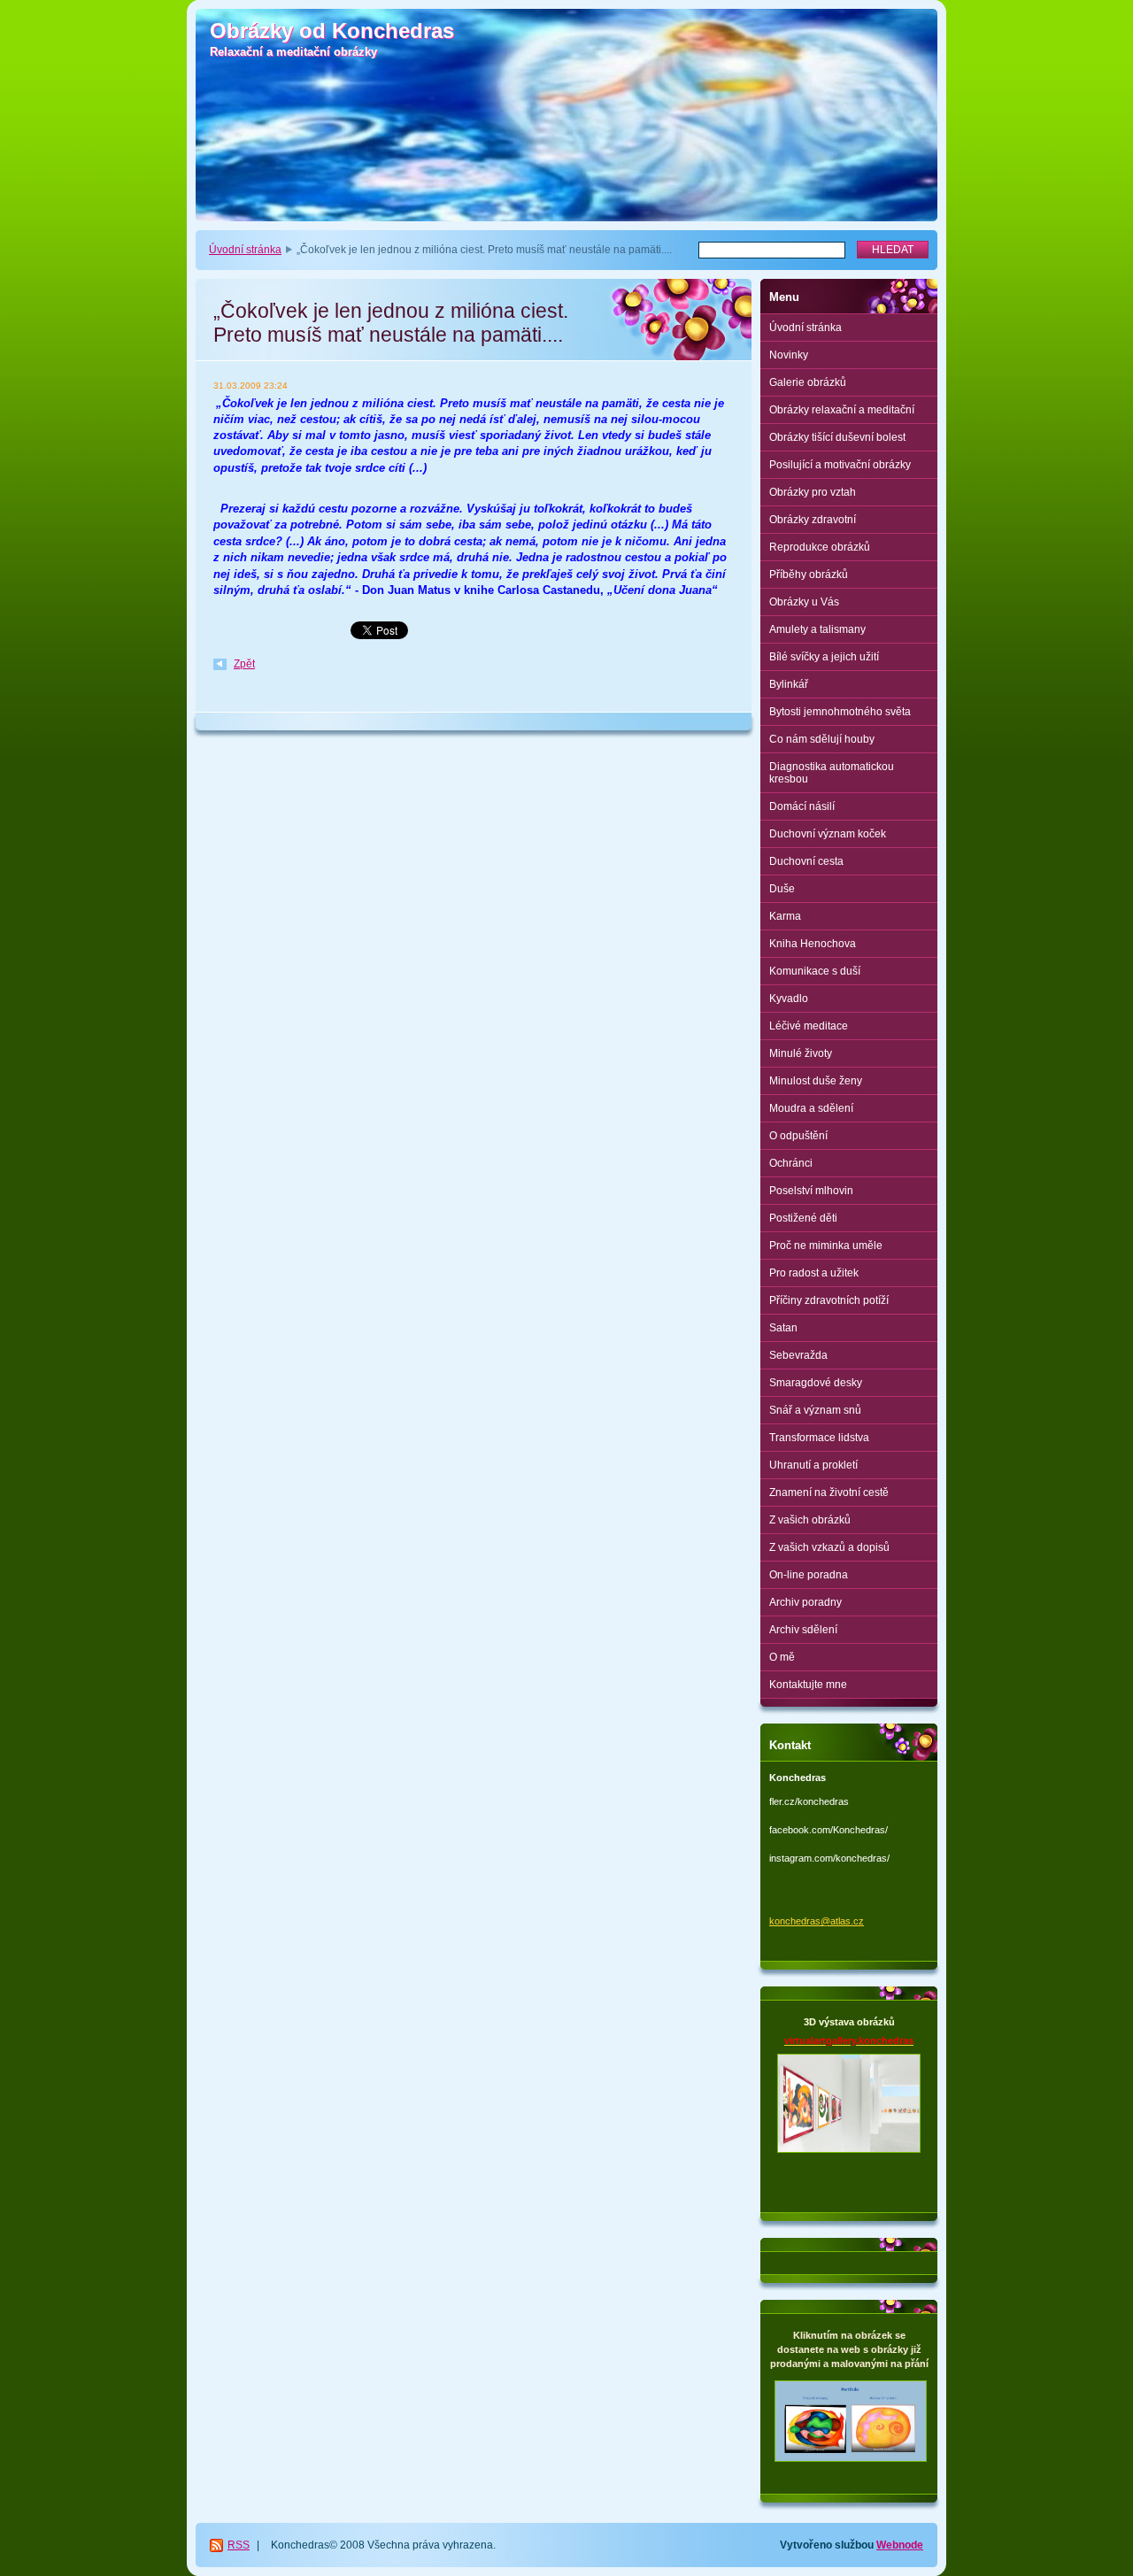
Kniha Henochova (813, 944)
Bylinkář (789, 684)
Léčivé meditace (809, 1026)
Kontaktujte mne (808, 1685)
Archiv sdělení (803, 1630)
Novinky (789, 355)
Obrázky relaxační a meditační (842, 410)
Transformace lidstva (819, 1438)
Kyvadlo (789, 999)
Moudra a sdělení (811, 1108)
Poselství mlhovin (811, 1191)
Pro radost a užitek (814, 1273)
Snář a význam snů (815, 1410)
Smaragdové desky (816, 1383)
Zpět (244, 664)
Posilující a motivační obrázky (840, 465)
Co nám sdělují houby (822, 739)
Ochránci (791, 1163)
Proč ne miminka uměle (826, 1246)
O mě (782, 1657)
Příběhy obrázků (809, 575)
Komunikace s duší (815, 971)
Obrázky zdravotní (813, 520)
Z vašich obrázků (810, 1520)
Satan (783, 1328)
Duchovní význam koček (828, 834)
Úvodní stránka (245, 250)
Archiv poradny (805, 1602)
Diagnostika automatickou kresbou (832, 773)
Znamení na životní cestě (829, 1492)
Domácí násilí (802, 806)
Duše (782, 889)
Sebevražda (798, 1355)
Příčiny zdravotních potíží (829, 1300)
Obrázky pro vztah (813, 492)
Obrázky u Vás (804, 602)
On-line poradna (809, 1575)
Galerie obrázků (808, 382)
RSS (239, 2545)
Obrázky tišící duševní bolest (837, 437)
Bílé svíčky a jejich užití (824, 657)
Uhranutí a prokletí (813, 1465)
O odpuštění (798, 1136)
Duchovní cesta (806, 861)
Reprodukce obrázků (820, 547)
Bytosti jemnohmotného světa (840, 712)
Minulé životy (801, 1053)
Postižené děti (803, 1218)
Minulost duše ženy (816, 1081)
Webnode (900, 2545)
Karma (785, 916)
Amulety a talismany (817, 629)
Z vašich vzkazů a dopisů (829, 1547)
